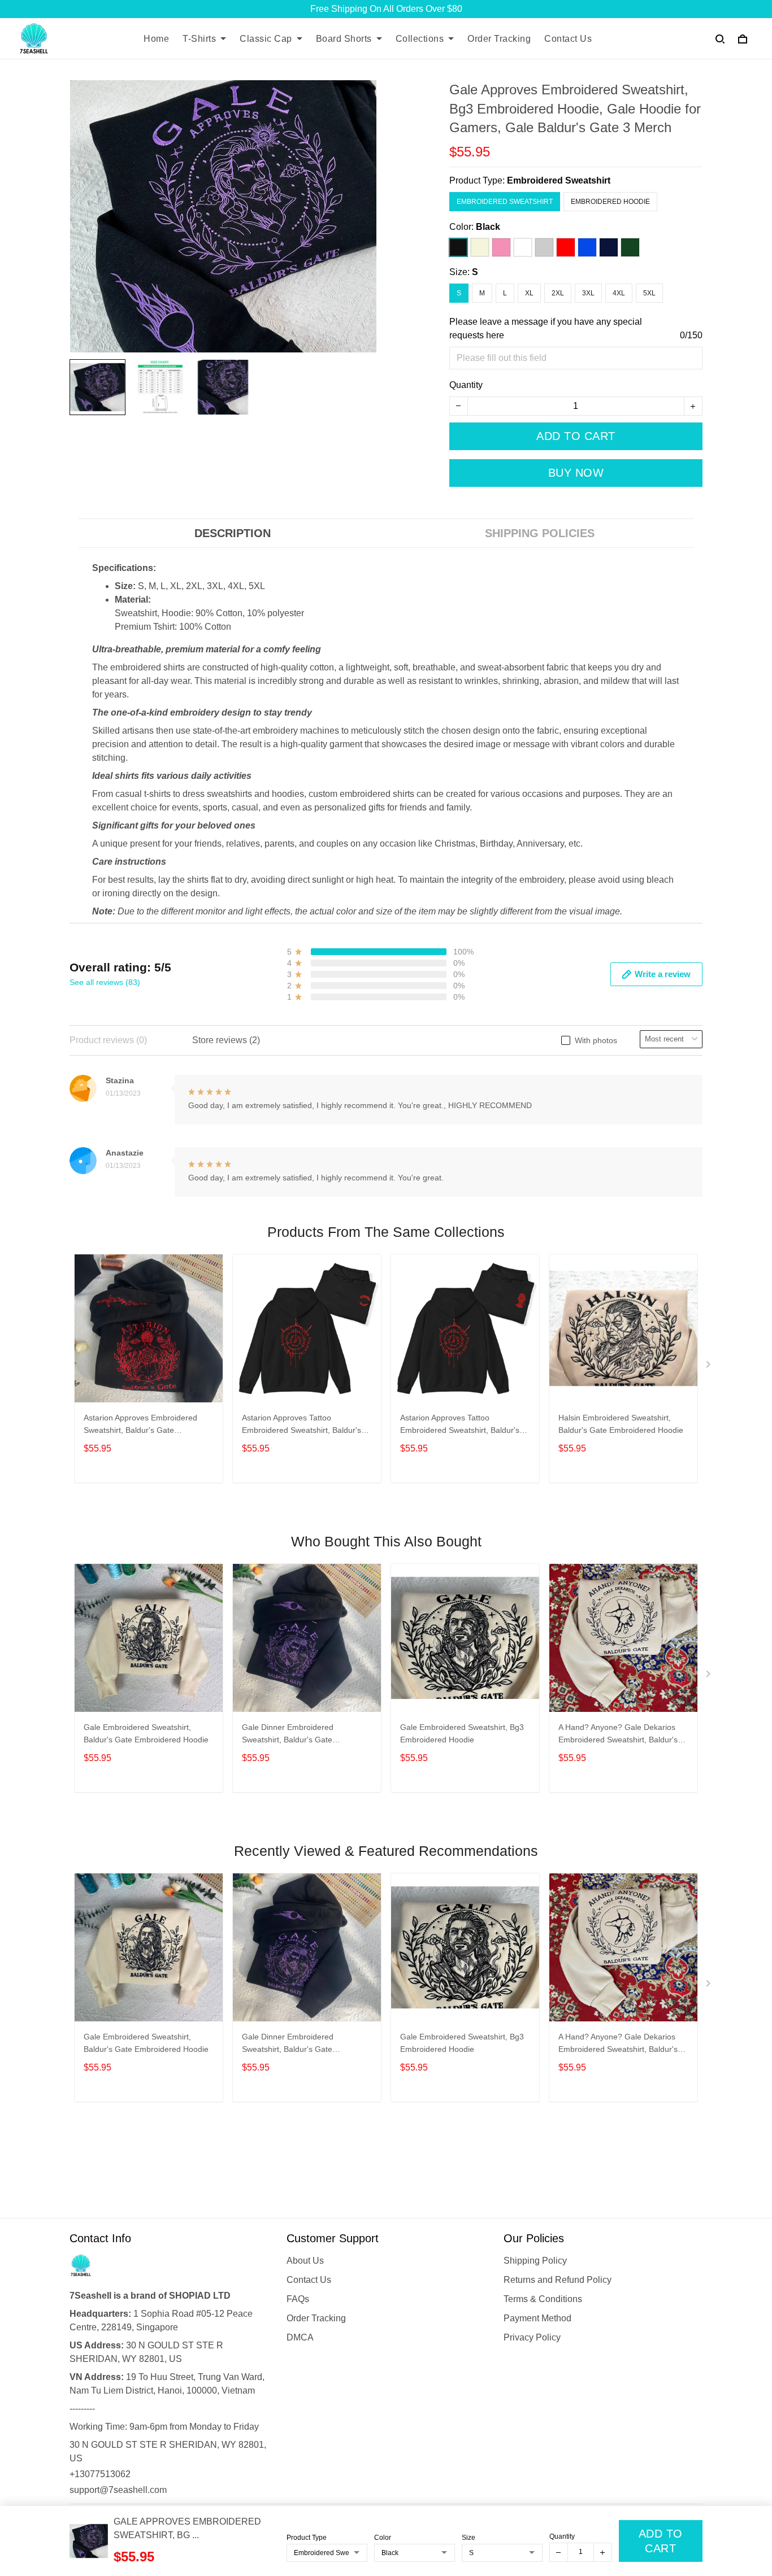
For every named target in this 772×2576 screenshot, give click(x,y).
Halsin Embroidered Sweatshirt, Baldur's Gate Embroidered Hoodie (621, 1424)
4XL (619, 293)
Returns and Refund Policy (558, 2280)
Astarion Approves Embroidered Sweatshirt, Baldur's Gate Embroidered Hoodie (140, 1425)
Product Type (307, 2538)
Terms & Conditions (543, 2299)
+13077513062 (100, 2474)
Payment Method (537, 2318)
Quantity (466, 385)
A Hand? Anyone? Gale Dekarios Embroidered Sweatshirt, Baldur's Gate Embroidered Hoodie (618, 1735)
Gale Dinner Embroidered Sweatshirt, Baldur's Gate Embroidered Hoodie (288, 1735)
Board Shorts (344, 39)
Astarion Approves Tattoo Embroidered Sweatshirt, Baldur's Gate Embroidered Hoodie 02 (302, 1425)
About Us (305, 2261)
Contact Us (568, 39)
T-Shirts (199, 39)
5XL (649, 293)
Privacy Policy (532, 2337)
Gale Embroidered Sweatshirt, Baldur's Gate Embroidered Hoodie (146, 1733)
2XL (558, 293)
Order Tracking (499, 39)
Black (488, 227)
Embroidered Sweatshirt (559, 180)
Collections (420, 39)
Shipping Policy (535, 2261)
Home (156, 39)
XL (529, 293)
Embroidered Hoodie (610, 202)
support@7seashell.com (118, 2490)
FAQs (298, 2299)
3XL (588, 293)
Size (469, 2538)
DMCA (300, 2337)
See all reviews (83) (105, 982)
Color (383, 2538)
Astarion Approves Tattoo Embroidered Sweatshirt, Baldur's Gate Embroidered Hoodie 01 (460, 1425)
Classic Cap (266, 39)
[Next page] (709, 1367)
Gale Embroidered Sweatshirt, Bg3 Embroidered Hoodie (462, 1733)
